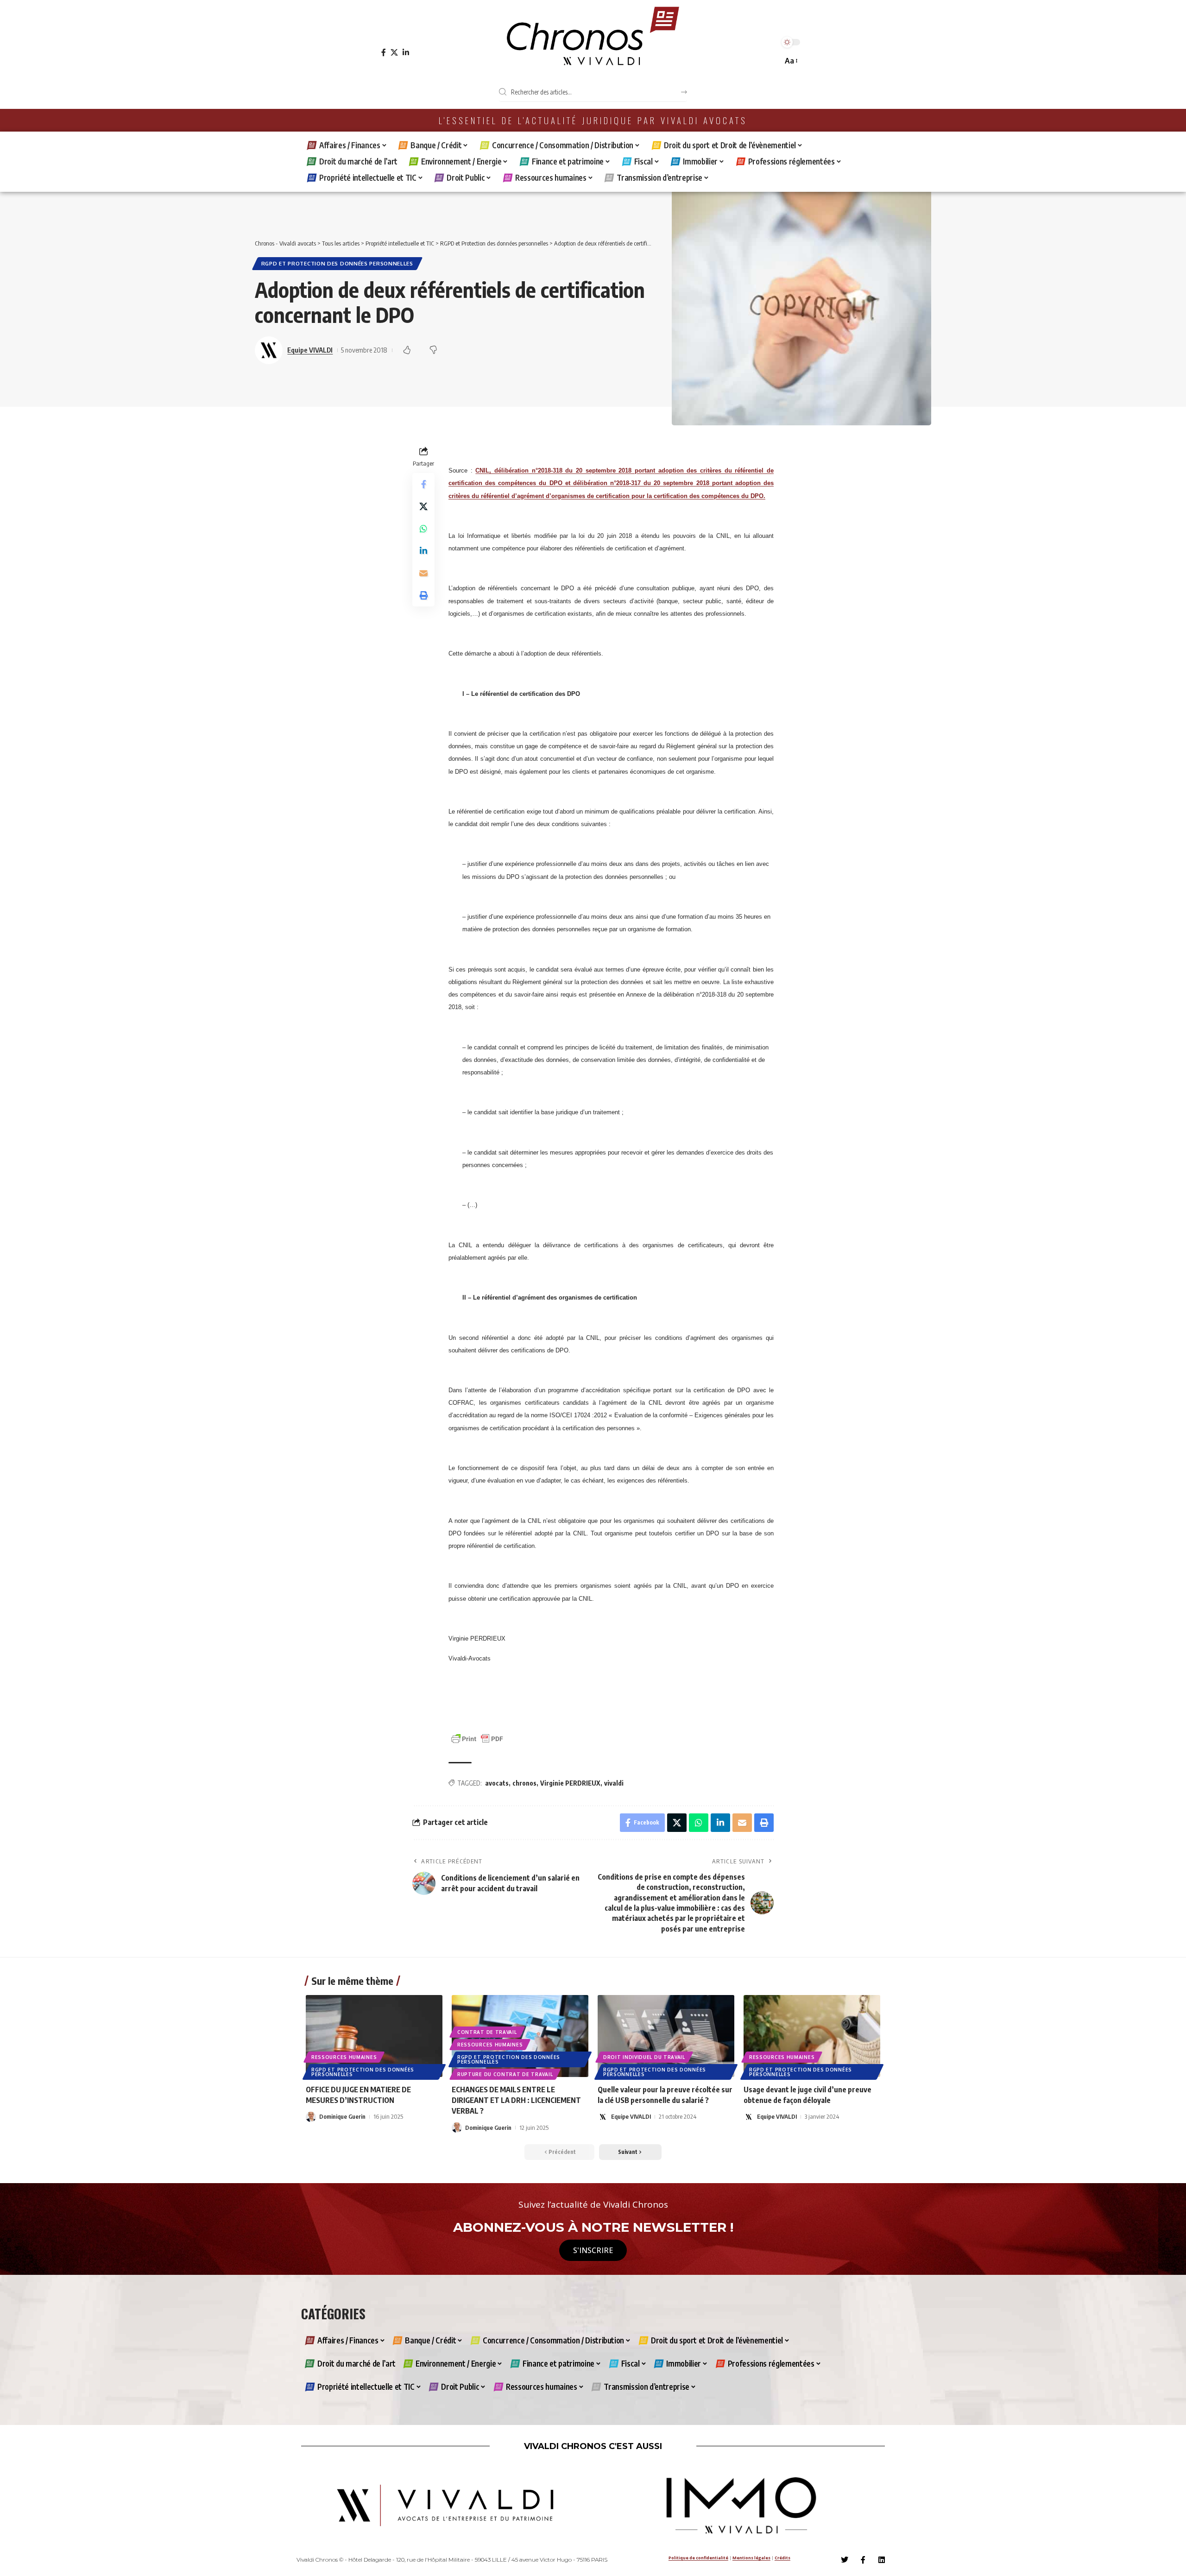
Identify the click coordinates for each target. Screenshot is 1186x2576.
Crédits (782, 2558)
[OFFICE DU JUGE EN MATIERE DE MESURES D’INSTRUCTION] (374, 2036)
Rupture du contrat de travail (505, 2074)
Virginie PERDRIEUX (570, 1783)
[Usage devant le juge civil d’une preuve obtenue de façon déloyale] (812, 2036)
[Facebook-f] (863, 2560)
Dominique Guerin (342, 2116)
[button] (791, 61)
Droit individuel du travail (644, 2057)
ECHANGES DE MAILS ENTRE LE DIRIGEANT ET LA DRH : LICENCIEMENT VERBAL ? (516, 2100)
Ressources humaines (344, 2057)
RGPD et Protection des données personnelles (337, 263)
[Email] (423, 573)
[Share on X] (423, 506)
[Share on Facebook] (423, 484)
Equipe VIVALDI (310, 350)
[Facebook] (384, 53)
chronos (524, 1783)
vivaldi (614, 1783)
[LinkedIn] (406, 53)
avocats (497, 1783)
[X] (394, 53)
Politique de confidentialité (698, 2558)
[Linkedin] (882, 2560)
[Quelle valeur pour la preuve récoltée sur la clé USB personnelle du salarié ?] (666, 2036)
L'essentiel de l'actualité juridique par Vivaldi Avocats (593, 120)
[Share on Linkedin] (423, 551)
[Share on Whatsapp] (423, 529)
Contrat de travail (487, 2032)
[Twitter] (845, 2560)
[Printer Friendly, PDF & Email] (477, 1738)
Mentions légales (751, 2558)
